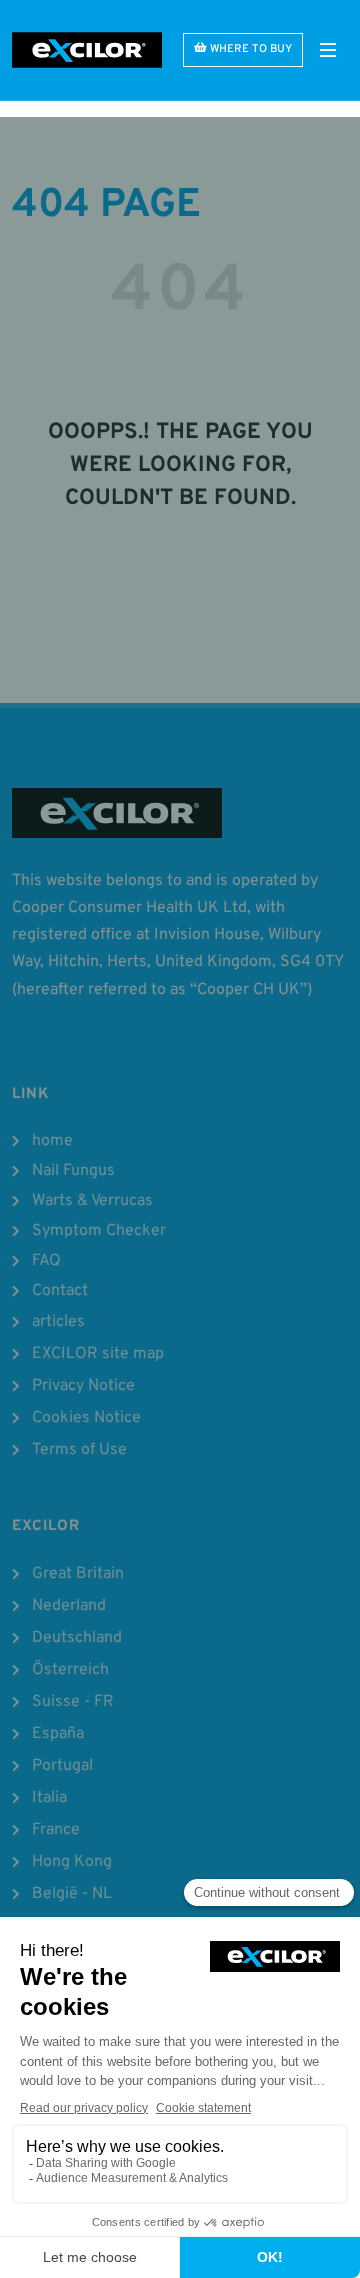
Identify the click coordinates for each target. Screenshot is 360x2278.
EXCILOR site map (98, 1354)
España (58, 1734)
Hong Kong (72, 1862)
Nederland (69, 1606)
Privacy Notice (83, 1386)
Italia (49, 1798)
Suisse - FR (73, 1702)
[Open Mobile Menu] (328, 50)
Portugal (62, 1766)
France (56, 1830)
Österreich (70, 1670)
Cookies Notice (86, 1418)
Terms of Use (79, 1450)
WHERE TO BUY (251, 49)
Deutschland (77, 1638)
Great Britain (78, 1574)
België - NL (72, 1894)
